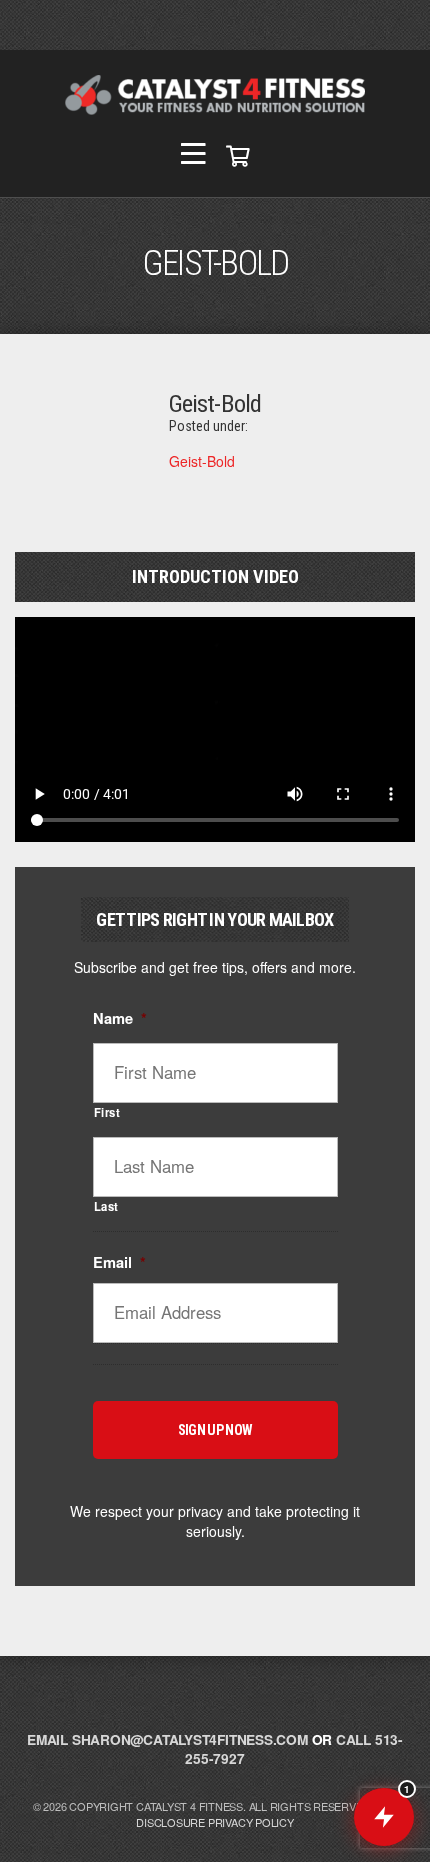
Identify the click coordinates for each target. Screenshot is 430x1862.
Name (120, 1018)
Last (107, 1206)
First (107, 1112)
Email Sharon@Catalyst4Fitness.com (167, 1739)
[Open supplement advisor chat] (384, 1817)
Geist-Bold (202, 461)
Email (119, 1262)
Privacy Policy (251, 1822)
